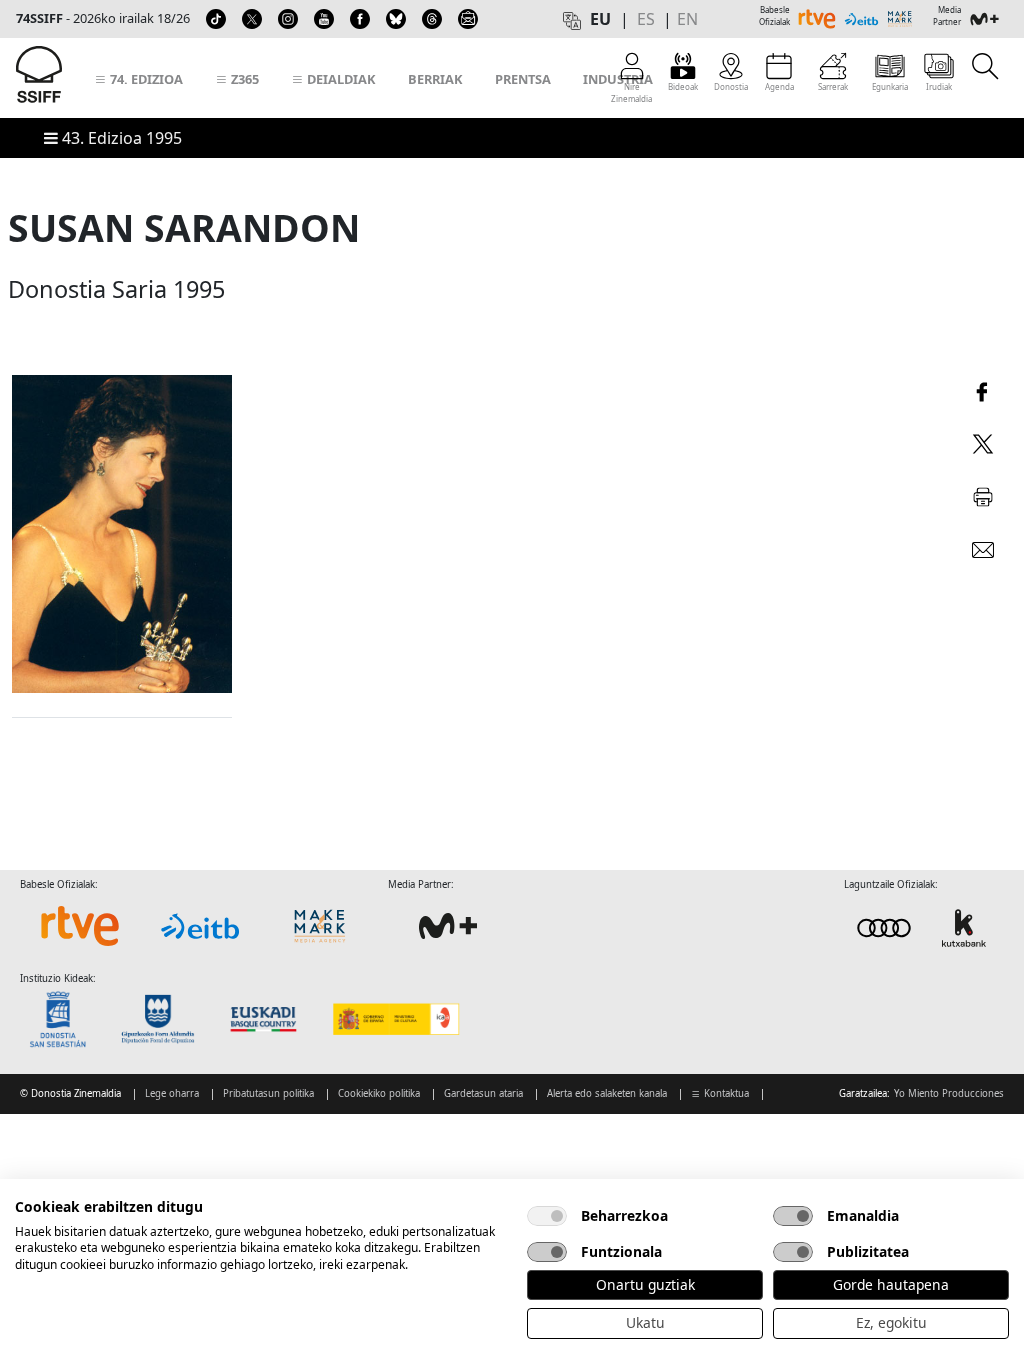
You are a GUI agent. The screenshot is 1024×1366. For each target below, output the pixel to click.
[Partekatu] (983, 389)
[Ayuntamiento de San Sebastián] (64, 1019)
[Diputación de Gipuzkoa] (164, 1019)
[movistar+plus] (448, 926)
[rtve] (80, 926)
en (687, 19)
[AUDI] (924, 927)
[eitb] (200, 926)
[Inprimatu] (983, 494)
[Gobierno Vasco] (267, 1019)
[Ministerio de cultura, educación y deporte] (395, 1019)
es (646, 19)
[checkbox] (547, 1216)
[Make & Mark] (320, 926)
